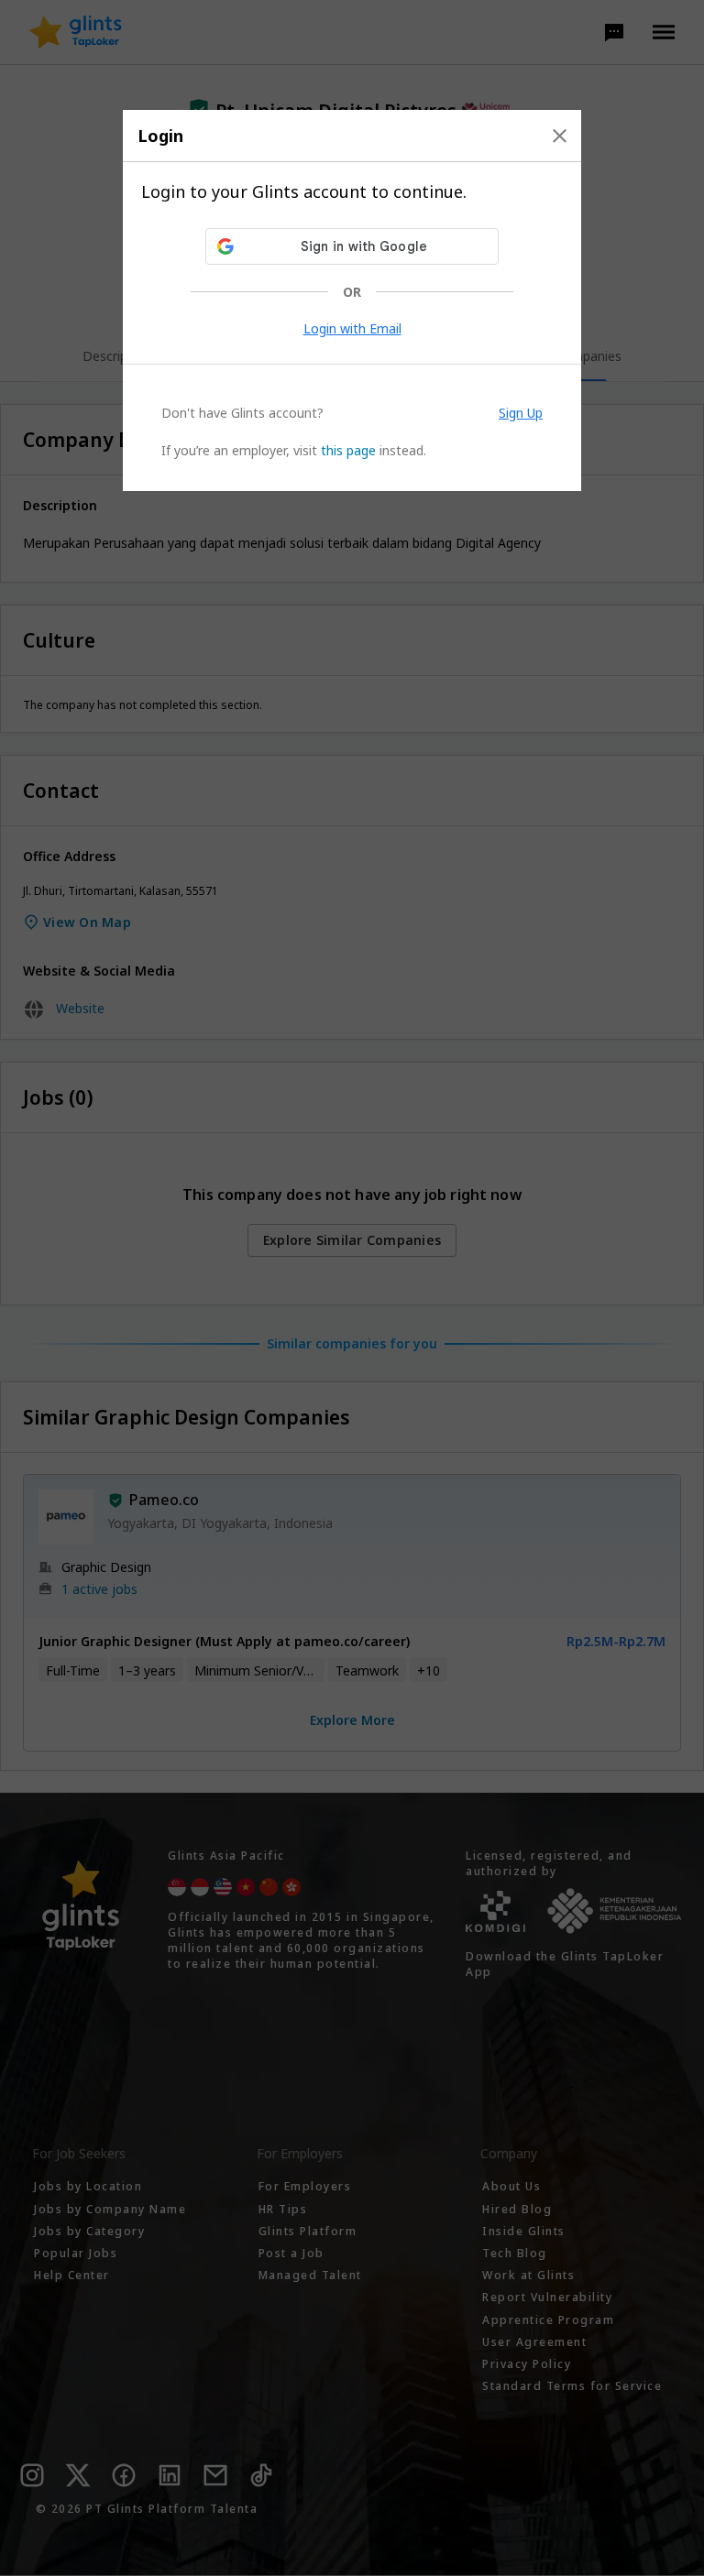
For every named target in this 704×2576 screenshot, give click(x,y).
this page (348, 450)
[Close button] (560, 136)
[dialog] (352, 300)
